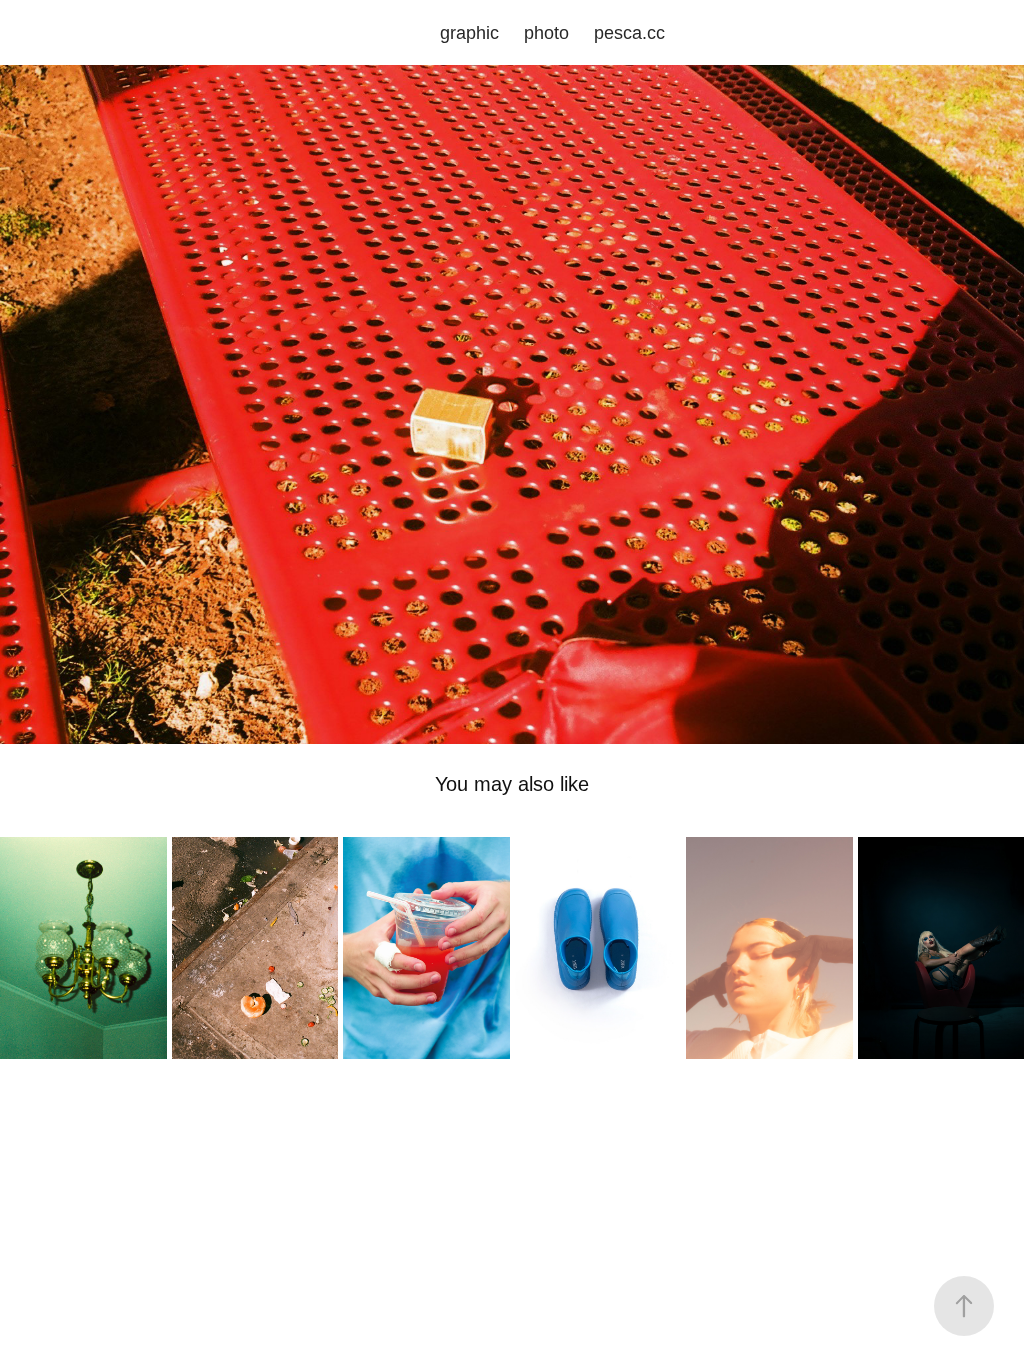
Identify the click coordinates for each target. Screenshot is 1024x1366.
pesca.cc (629, 33)
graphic (469, 33)
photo (546, 33)
